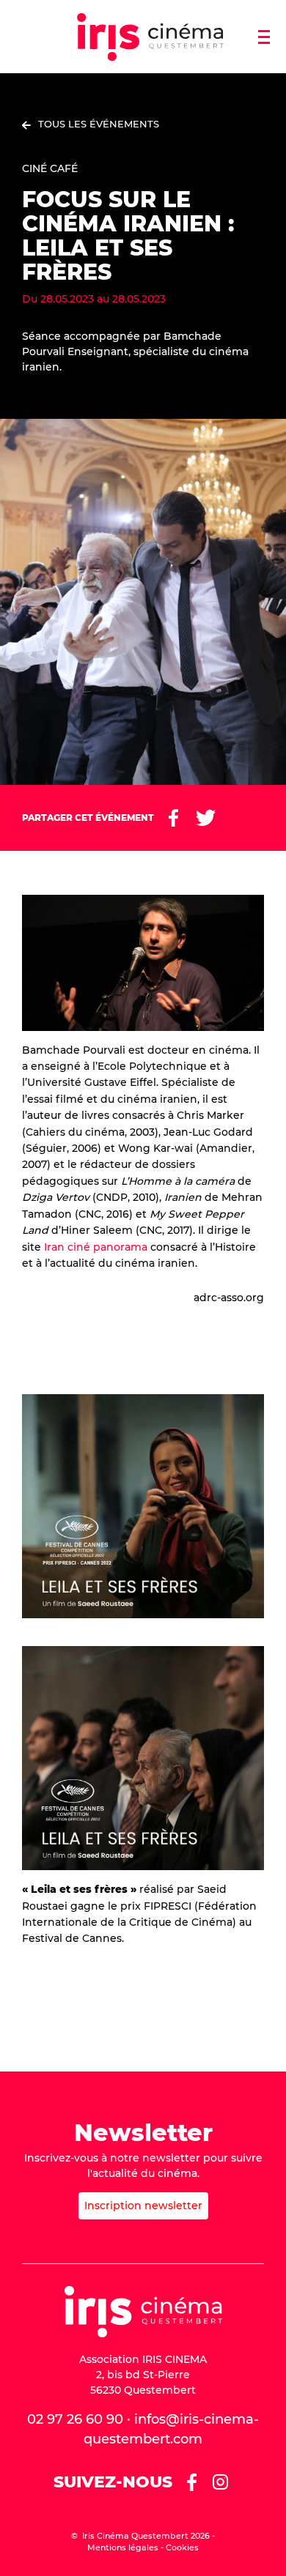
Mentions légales (123, 2547)
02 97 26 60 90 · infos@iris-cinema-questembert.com (143, 2429)
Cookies (182, 2547)
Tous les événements (99, 124)
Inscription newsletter (143, 2205)
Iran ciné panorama (96, 1247)
